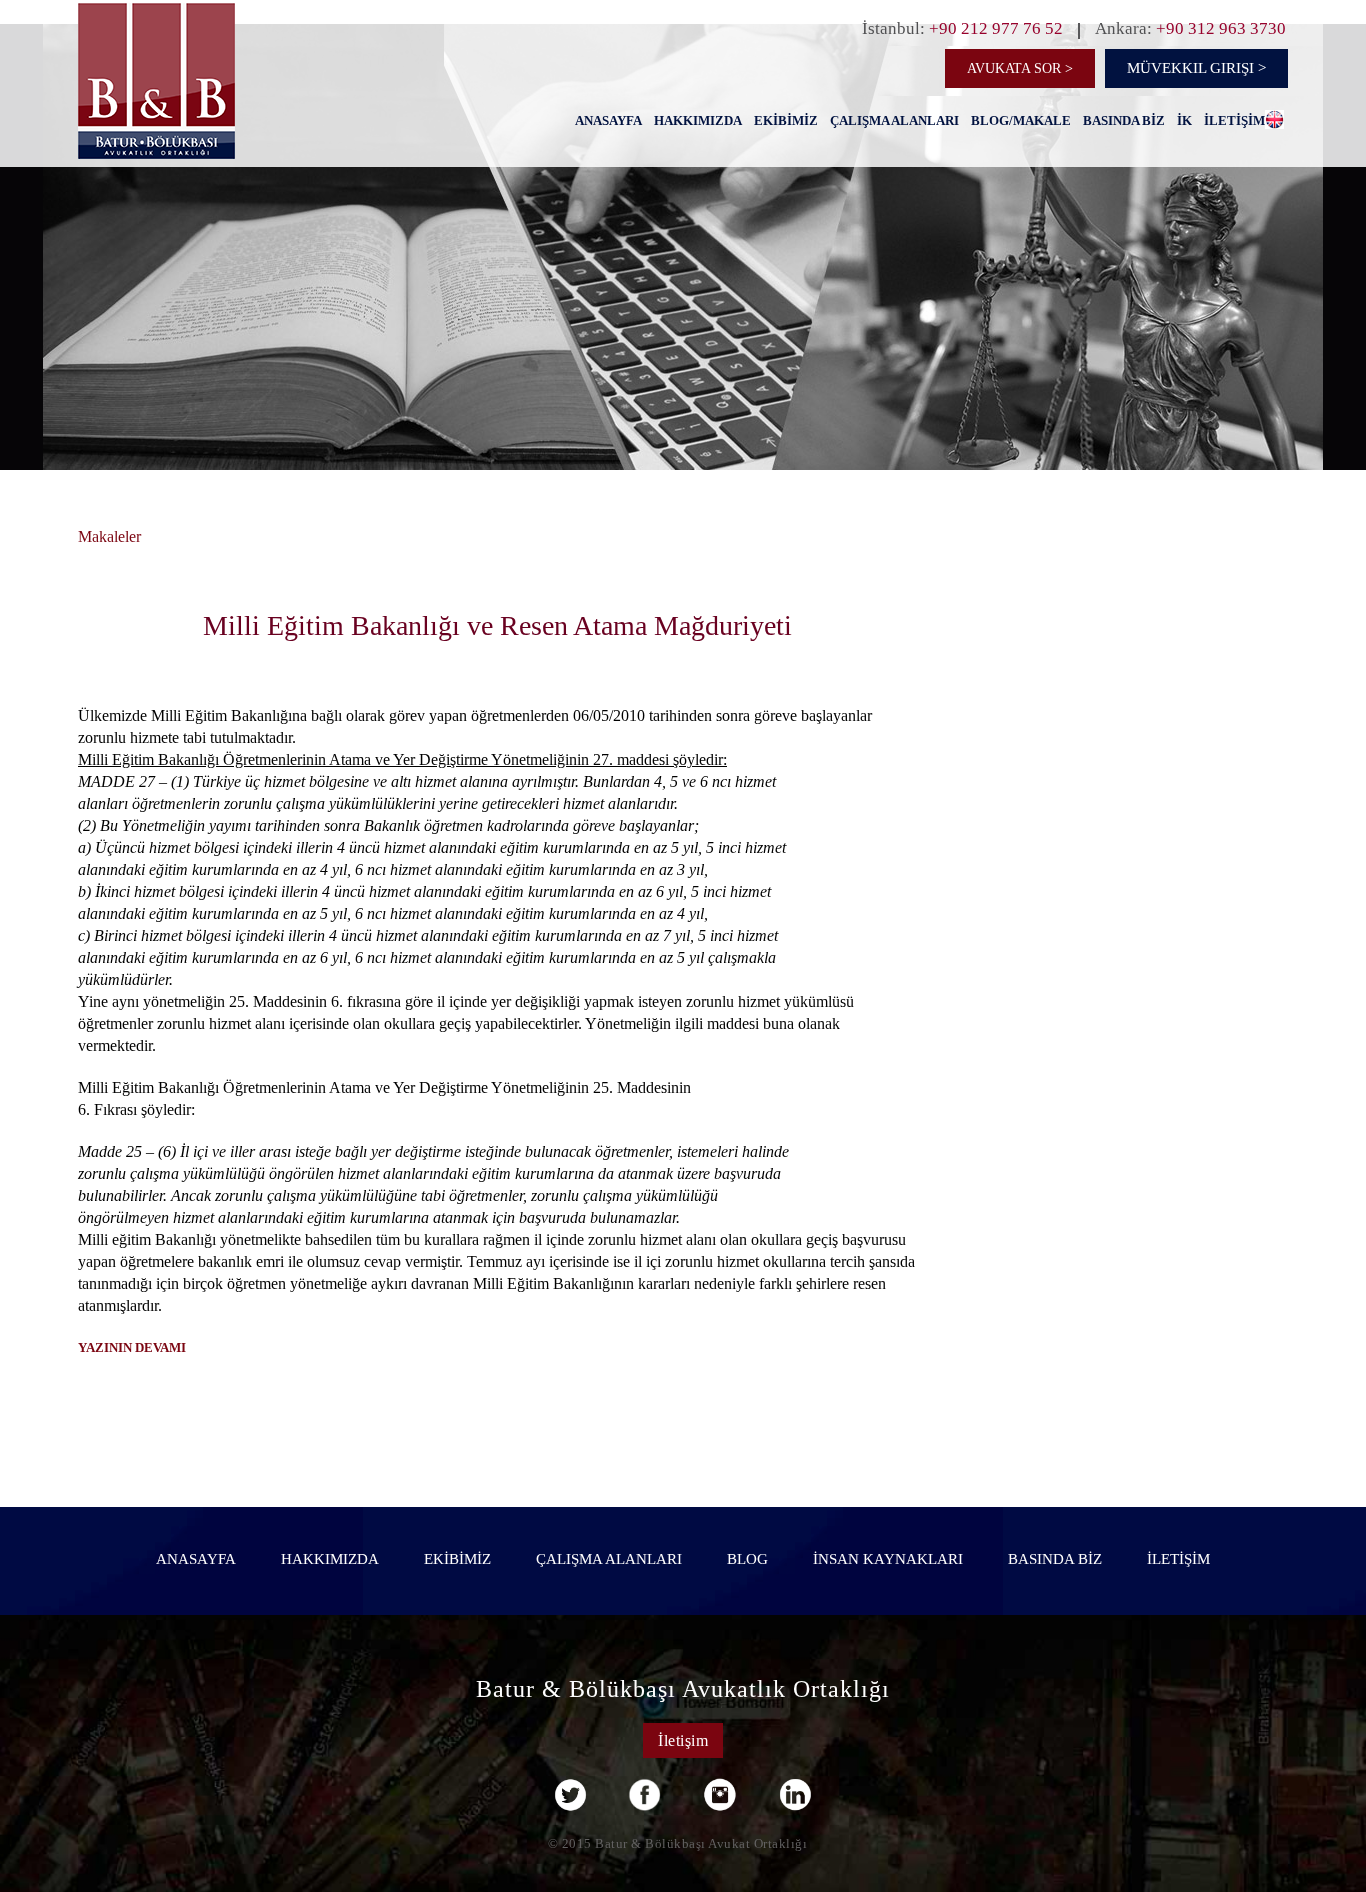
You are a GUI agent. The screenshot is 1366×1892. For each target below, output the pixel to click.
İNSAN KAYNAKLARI (888, 1559)
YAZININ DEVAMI (132, 1347)
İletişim (683, 1740)
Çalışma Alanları (894, 120)
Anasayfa (608, 120)
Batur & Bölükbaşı (207, 114)
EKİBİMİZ (786, 120)
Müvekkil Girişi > (1196, 68)
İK (1184, 120)
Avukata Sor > (1020, 68)
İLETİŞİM (1234, 120)
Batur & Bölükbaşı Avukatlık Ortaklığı (683, 1689)
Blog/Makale (1021, 120)
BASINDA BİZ (1124, 120)
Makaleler (109, 536)
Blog (747, 1559)
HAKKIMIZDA (698, 120)
